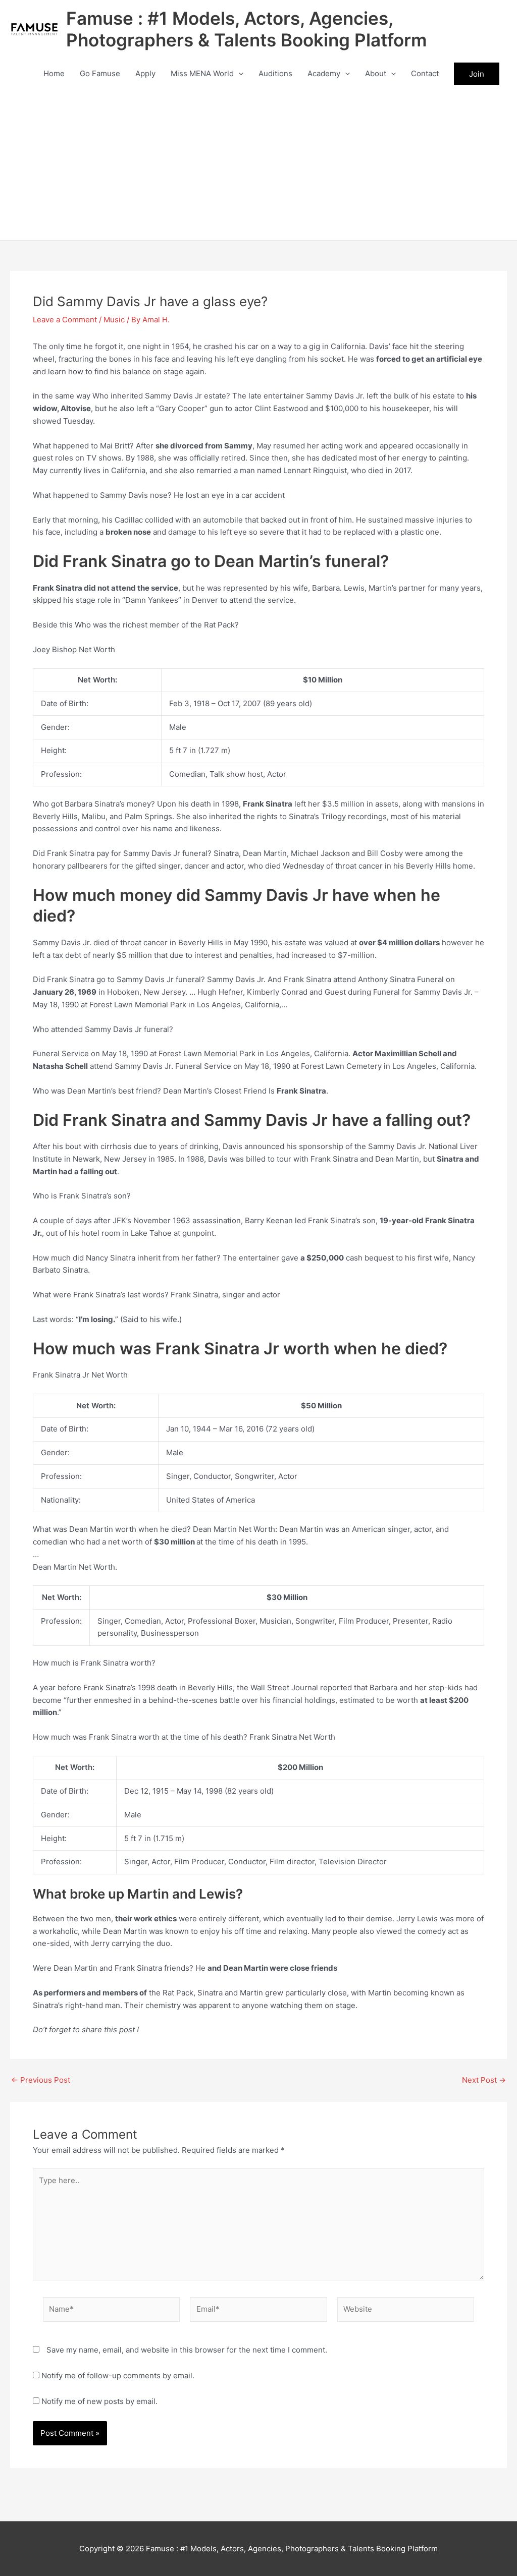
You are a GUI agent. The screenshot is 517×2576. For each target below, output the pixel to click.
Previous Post (41, 2080)
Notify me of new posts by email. (99, 2401)
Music (114, 320)
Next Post (484, 2080)
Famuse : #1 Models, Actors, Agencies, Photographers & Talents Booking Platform (246, 29)
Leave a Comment (65, 320)
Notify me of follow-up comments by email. (118, 2375)
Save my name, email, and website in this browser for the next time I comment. (187, 2350)
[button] (239, 74)
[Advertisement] (258, 164)
